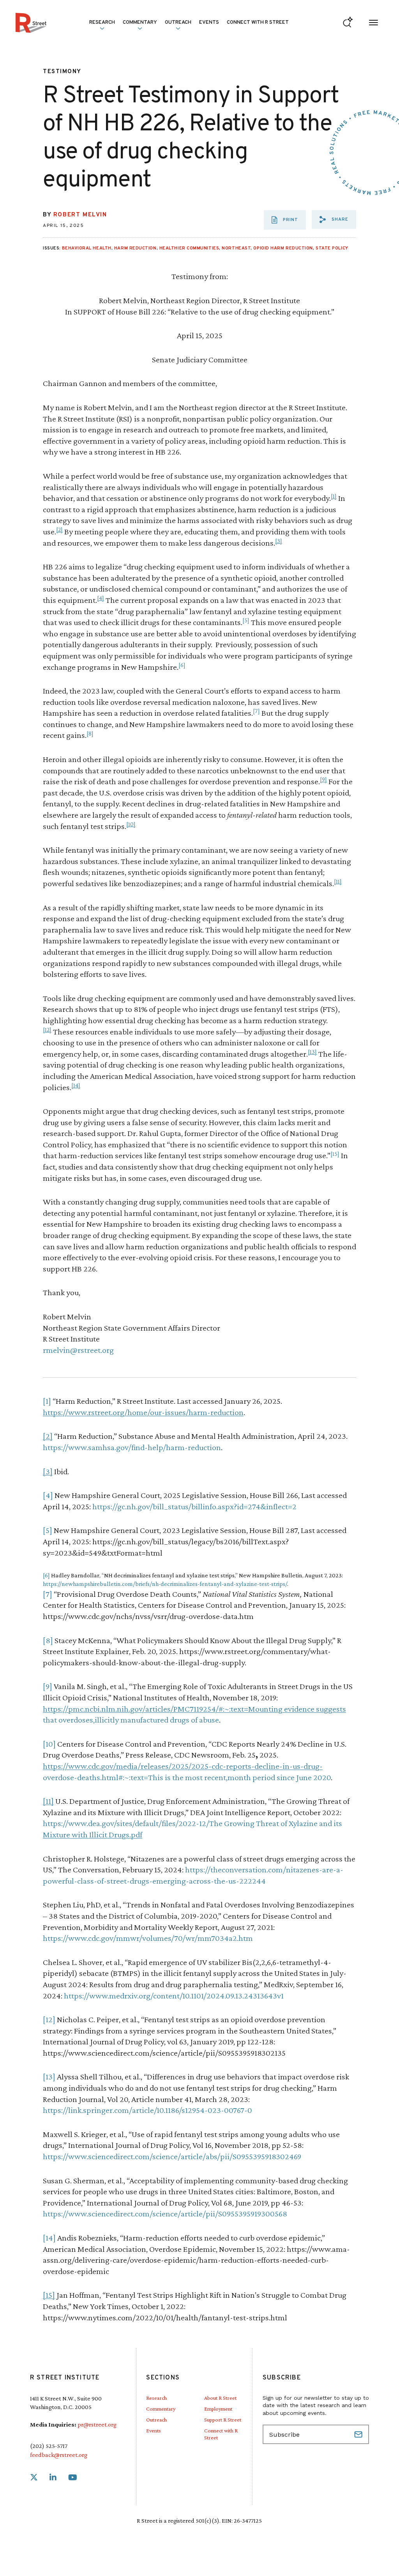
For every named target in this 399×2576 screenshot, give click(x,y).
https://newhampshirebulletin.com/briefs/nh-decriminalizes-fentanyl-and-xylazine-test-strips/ (165, 1584)
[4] (101, 598)
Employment (218, 2409)
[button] (334, 219)
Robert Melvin (80, 215)
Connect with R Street (258, 23)
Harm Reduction (135, 248)
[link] (34, 2478)
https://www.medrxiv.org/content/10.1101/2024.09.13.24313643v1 (174, 1996)
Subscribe (359, 2434)
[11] (338, 881)
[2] (59, 529)
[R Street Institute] (31, 23)
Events (209, 23)
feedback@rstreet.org (59, 2455)
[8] (90, 733)
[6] (182, 665)
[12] (47, 1030)
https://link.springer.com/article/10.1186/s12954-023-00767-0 (147, 2110)
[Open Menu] (373, 23)
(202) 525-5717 (49, 2446)
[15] (335, 1154)
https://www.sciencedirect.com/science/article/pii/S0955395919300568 (165, 2213)
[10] (131, 824)
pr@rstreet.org (97, 2424)
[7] (256, 711)
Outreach (178, 23)
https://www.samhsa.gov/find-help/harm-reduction (132, 1447)
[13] (312, 1052)
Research (156, 2398)
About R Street (220, 2398)
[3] (279, 541)
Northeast (236, 248)
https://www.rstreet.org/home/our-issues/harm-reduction (143, 1412)
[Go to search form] (348, 23)
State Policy (332, 248)
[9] (323, 779)
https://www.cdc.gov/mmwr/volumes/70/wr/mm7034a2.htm (148, 1938)
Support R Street (223, 2420)
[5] (246, 620)
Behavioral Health (87, 248)
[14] (76, 1085)
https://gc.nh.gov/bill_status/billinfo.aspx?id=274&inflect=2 (194, 1506)
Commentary (161, 2409)
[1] (334, 496)
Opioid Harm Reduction (283, 248)
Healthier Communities (189, 248)
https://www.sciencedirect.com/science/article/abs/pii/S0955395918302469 (172, 2156)
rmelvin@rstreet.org (78, 1350)
